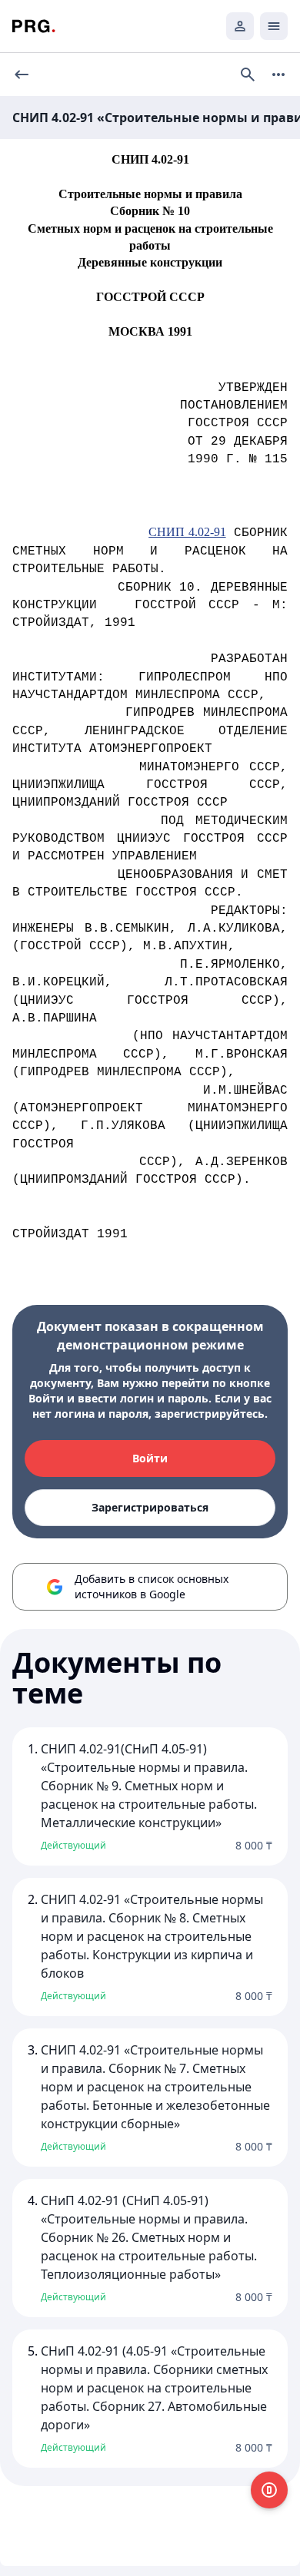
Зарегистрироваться (150, 1507)
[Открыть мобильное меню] (274, 26)
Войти (150, 1458)
